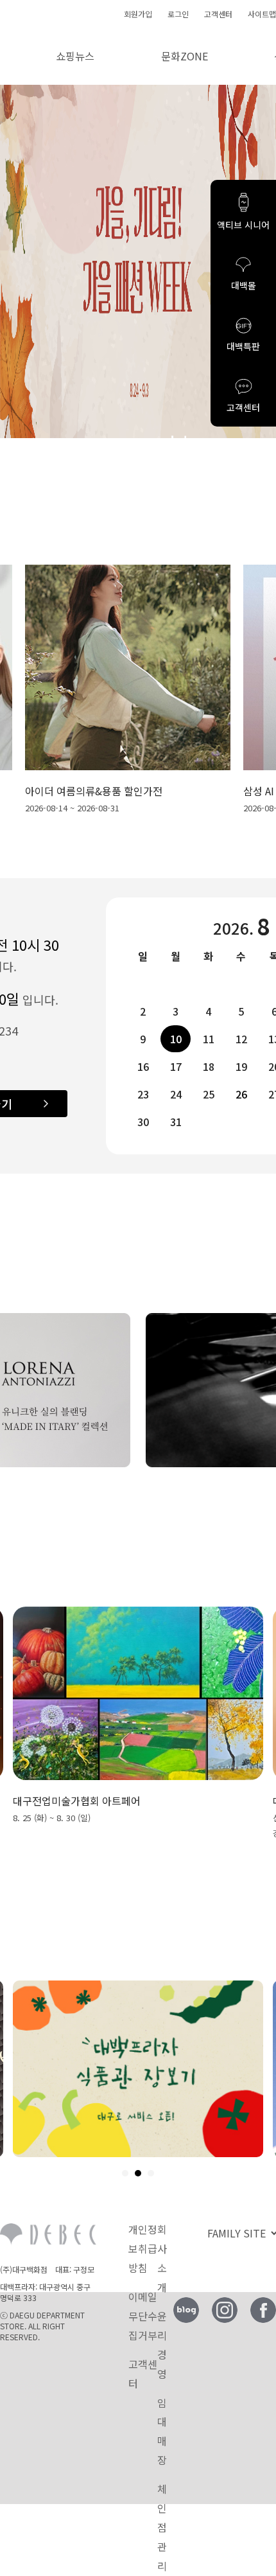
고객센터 (218, 14)
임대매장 (162, 2431)
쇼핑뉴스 (75, 56)
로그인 (178, 14)
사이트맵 (262, 14)
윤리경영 (162, 2345)
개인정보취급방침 (143, 2248)
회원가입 (138, 14)
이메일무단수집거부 (143, 2316)
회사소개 (162, 2258)
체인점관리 (162, 2527)
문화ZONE (185, 56)
